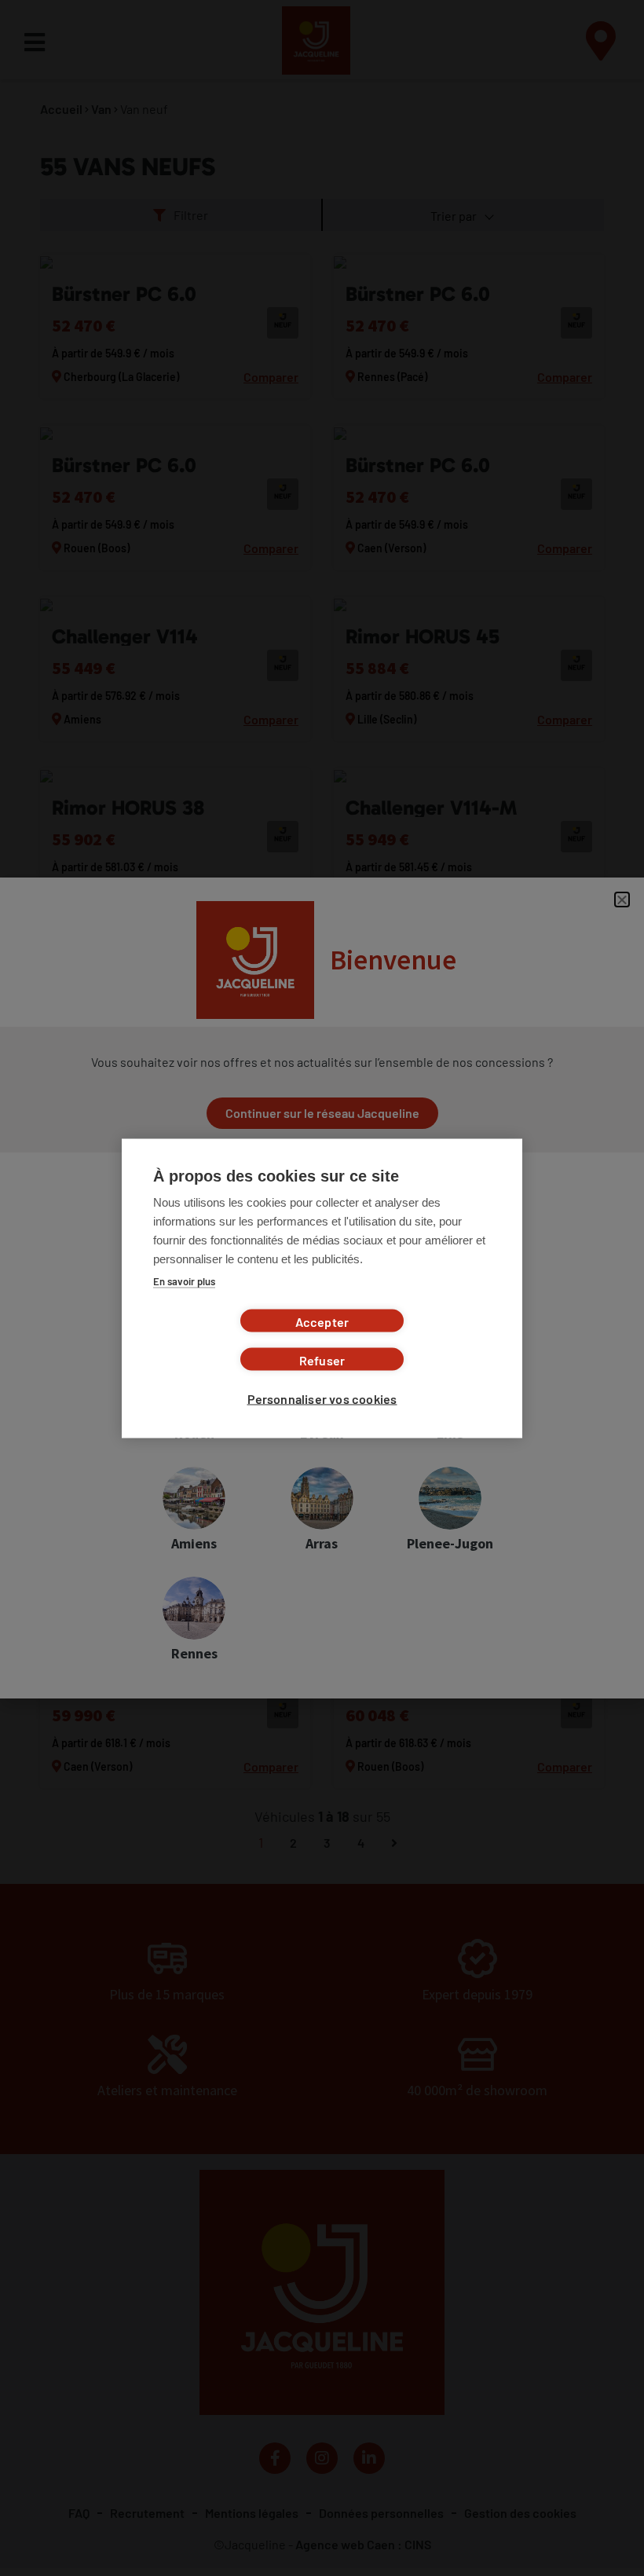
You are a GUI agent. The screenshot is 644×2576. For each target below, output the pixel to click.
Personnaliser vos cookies (322, 1398)
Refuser (322, 1359)
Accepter (322, 1321)
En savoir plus (184, 1281)
